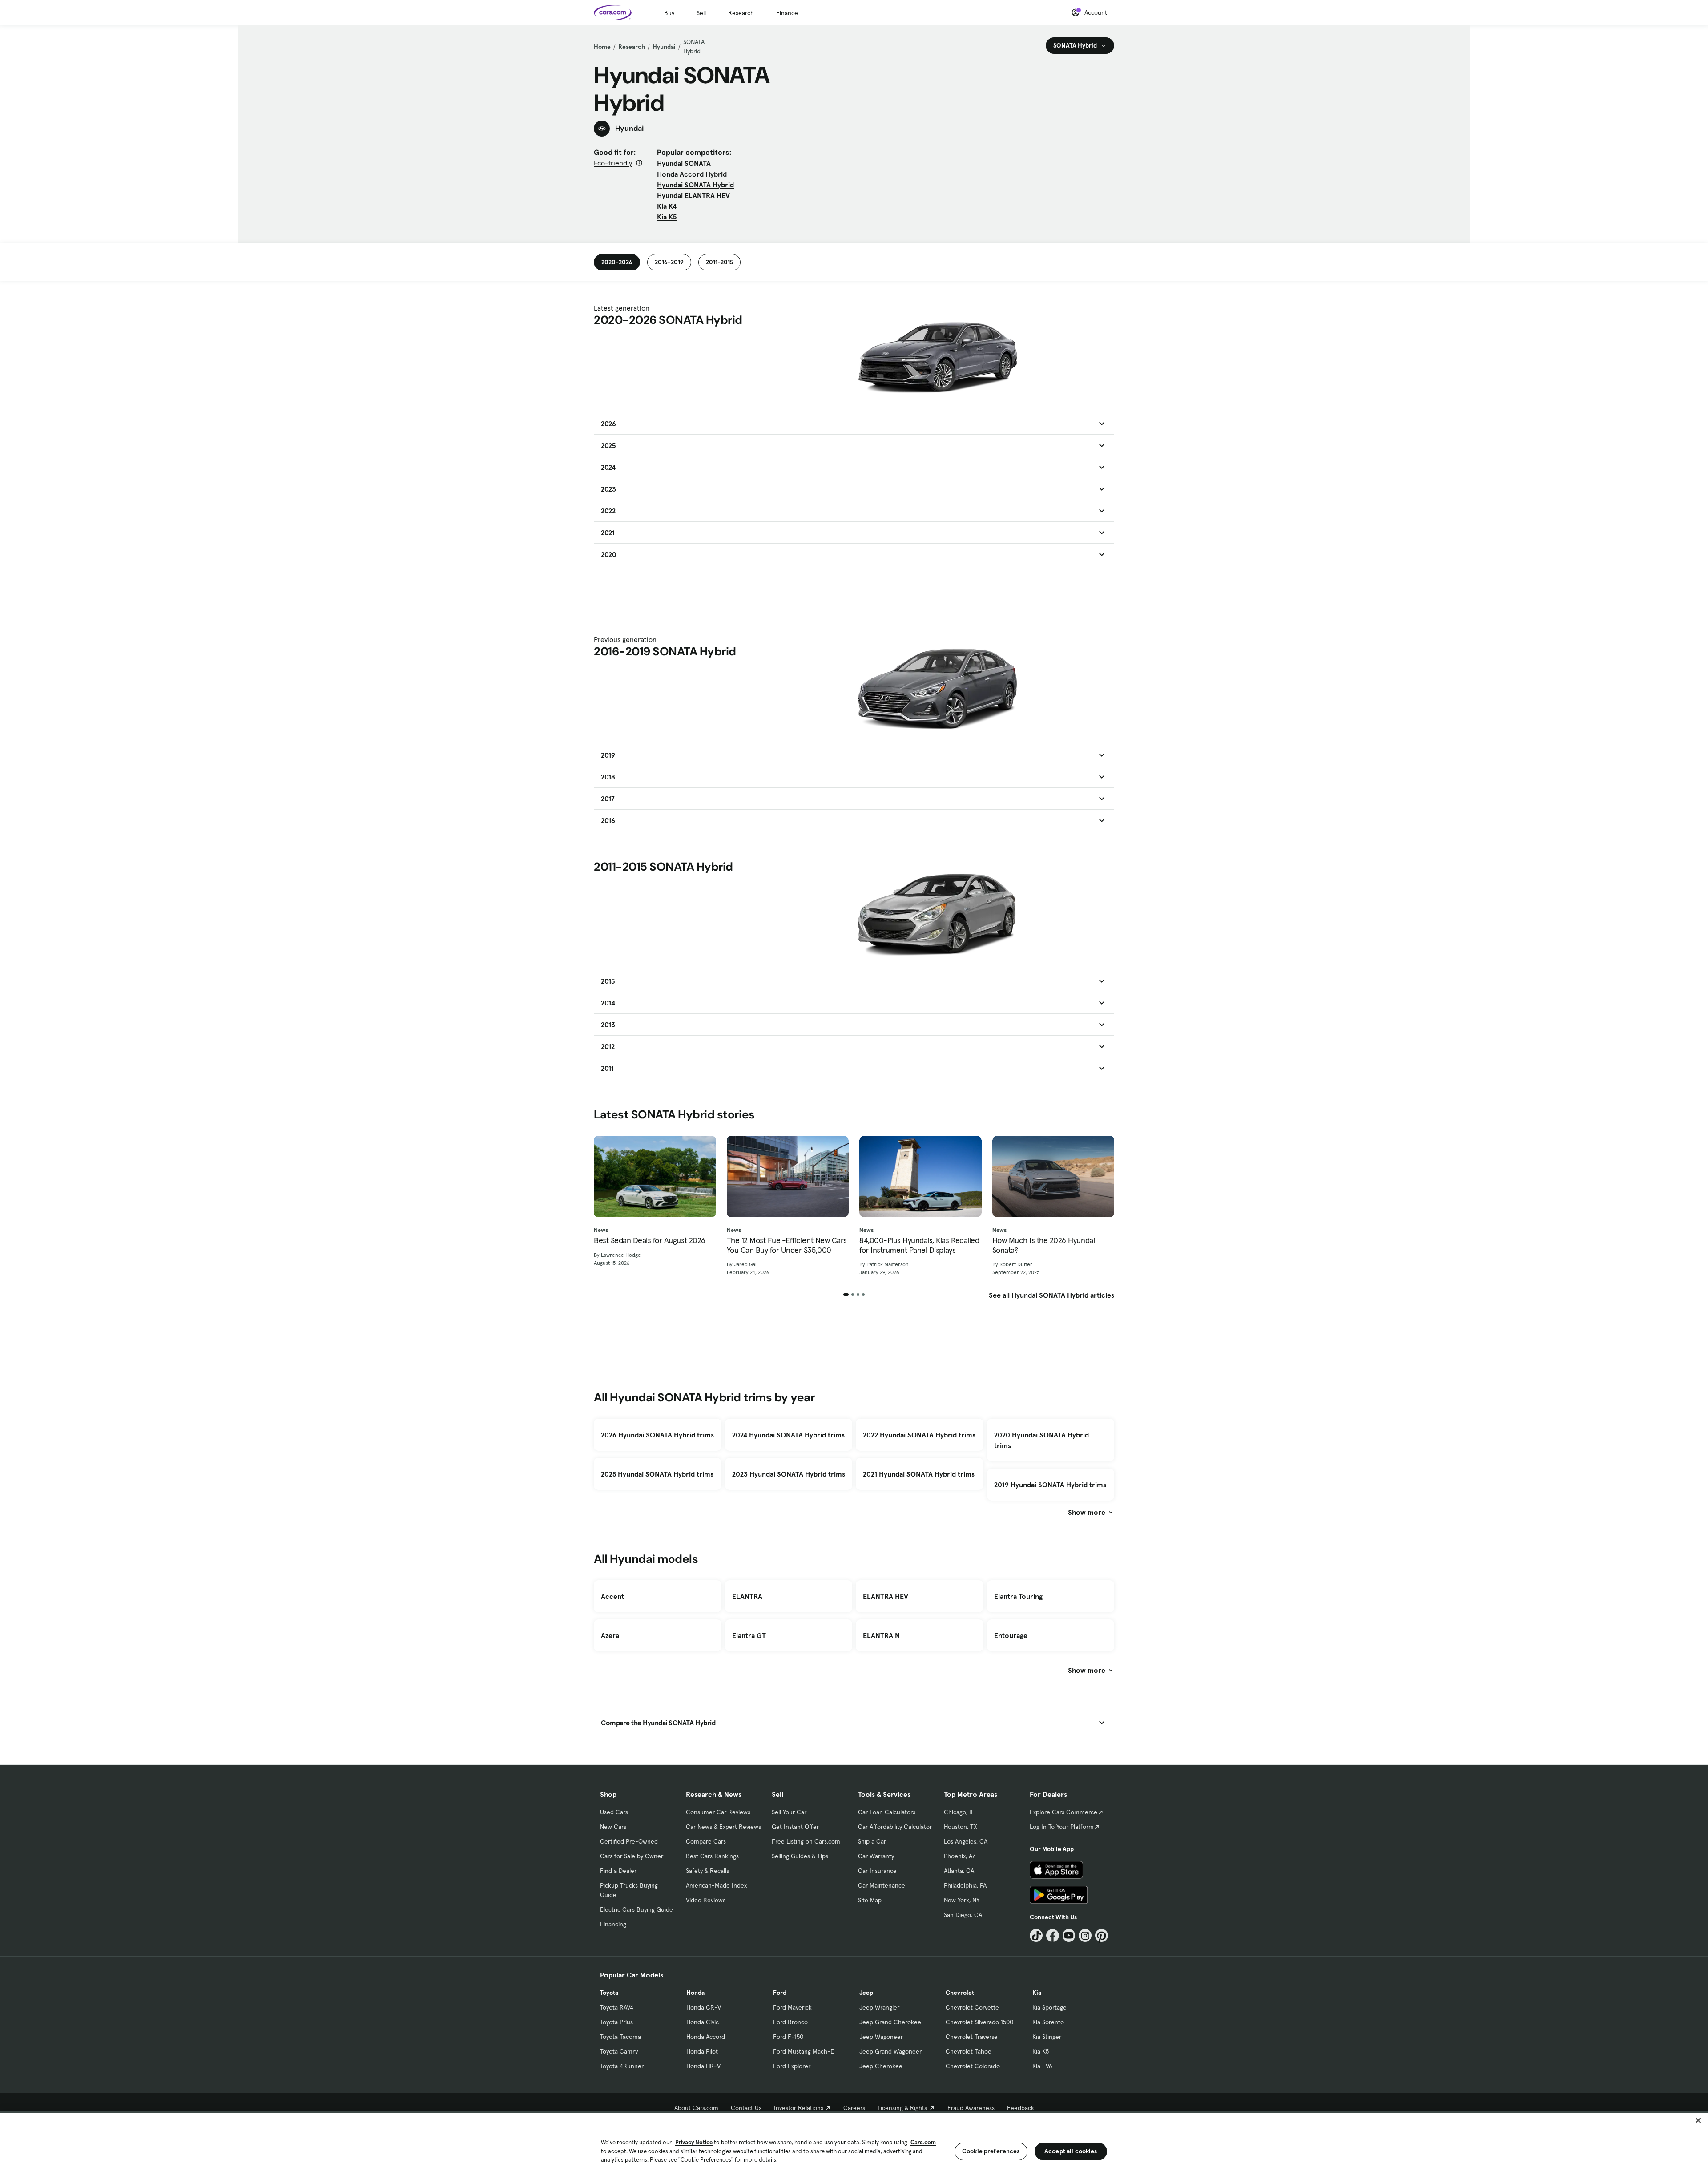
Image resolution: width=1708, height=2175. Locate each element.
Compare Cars (706, 1841)
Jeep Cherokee (881, 2066)
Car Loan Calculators (887, 1812)
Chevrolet (960, 1993)
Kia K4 (667, 206)
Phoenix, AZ (960, 1856)
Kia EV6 (1042, 2066)
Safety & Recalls (707, 1871)
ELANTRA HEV (886, 1596)
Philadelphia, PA (965, 1885)
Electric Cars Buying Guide (636, 1909)
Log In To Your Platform (1062, 1827)
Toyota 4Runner (622, 2066)
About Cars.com (696, 2108)
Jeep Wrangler (879, 2007)
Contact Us (746, 2108)
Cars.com (923, 2142)
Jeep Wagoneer (881, 2037)
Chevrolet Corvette (972, 2007)
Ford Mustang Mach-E (804, 2051)
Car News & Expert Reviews (723, 1827)
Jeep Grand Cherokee (890, 2022)
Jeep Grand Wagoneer (890, 2051)
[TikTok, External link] (1036, 1935)
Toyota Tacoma (620, 2037)
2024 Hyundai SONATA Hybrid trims (788, 1435)
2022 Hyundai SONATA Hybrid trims (919, 1435)
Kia (1037, 1993)
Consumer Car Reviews (718, 1812)
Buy (669, 13)
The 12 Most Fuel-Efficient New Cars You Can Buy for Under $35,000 (787, 1245)
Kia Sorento (1048, 2022)
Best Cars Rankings (712, 1856)
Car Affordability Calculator (895, 1827)
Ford (780, 1993)
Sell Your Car (789, 1812)
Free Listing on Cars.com (806, 1841)
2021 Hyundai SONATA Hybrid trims (919, 1474)
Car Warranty (876, 1856)
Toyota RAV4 (617, 2007)
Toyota (609, 1993)
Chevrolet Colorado (973, 2066)
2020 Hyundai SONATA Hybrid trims (1041, 1440)
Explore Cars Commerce (1063, 1812)
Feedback (1021, 2108)
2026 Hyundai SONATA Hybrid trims (657, 1435)
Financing (613, 1924)
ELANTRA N (881, 1635)
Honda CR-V (704, 2007)
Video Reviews (706, 1900)
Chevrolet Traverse (972, 2037)
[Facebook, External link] (1053, 1935)
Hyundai (664, 47)
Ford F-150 (788, 2037)
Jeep (866, 1993)
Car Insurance (877, 1871)
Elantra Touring (1018, 1596)
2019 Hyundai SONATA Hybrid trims (1050, 1485)
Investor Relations (799, 2108)
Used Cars (614, 1812)
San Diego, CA (963, 1915)
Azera (610, 1635)
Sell (701, 13)
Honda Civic (703, 2022)
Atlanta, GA (959, 1871)
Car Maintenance (882, 1885)
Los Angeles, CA (966, 1841)
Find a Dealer (618, 1871)
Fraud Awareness (971, 2108)
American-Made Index (716, 1885)
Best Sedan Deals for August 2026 (650, 1240)
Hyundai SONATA (684, 163)
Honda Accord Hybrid (692, 174)
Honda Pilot (702, 2051)
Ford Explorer (792, 2066)
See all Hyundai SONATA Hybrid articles (1051, 1295)
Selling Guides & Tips (800, 1856)
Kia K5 (667, 217)
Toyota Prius (616, 2022)
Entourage (1011, 1635)
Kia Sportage (1049, 2007)
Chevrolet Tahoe (969, 2051)
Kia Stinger (1047, 2037)
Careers (854, 2108)
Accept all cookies (1071, 2151)
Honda (695, 1993)
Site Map (870, 1900)
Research (741, 13)
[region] (854, 2143)
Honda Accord (706, 2037)
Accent (612, 1596)
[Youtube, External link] (1069, 1935)
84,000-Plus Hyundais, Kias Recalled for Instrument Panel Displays (919, 1245)
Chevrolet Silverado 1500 (979, 2022)
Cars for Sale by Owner (632, 1856)
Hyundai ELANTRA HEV (693, 195)
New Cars (613, 1827)
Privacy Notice (694, 2142)
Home (602, 47)
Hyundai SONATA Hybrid (695, 185)
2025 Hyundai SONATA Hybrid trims (657, 1474)
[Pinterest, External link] (1102, 1935)
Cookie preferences (991, 2151)
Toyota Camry (619, 2051)
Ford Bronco (790, 2022)
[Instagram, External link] (1085, 1935)
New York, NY (962, 1900)
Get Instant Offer (795, 1827)
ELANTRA (747, 1596)
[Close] (1698, 2120)
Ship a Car (872, 1841)
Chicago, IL (959, 1812)
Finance (787, 13)
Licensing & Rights (902, 2108)
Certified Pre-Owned (629, 1841)
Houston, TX (961, 1827)
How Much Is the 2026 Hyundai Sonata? (1044, 1245)
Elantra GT (749, 1635)
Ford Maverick (792, 2007)
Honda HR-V (703, 2066)
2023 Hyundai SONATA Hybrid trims (789, 1474)
